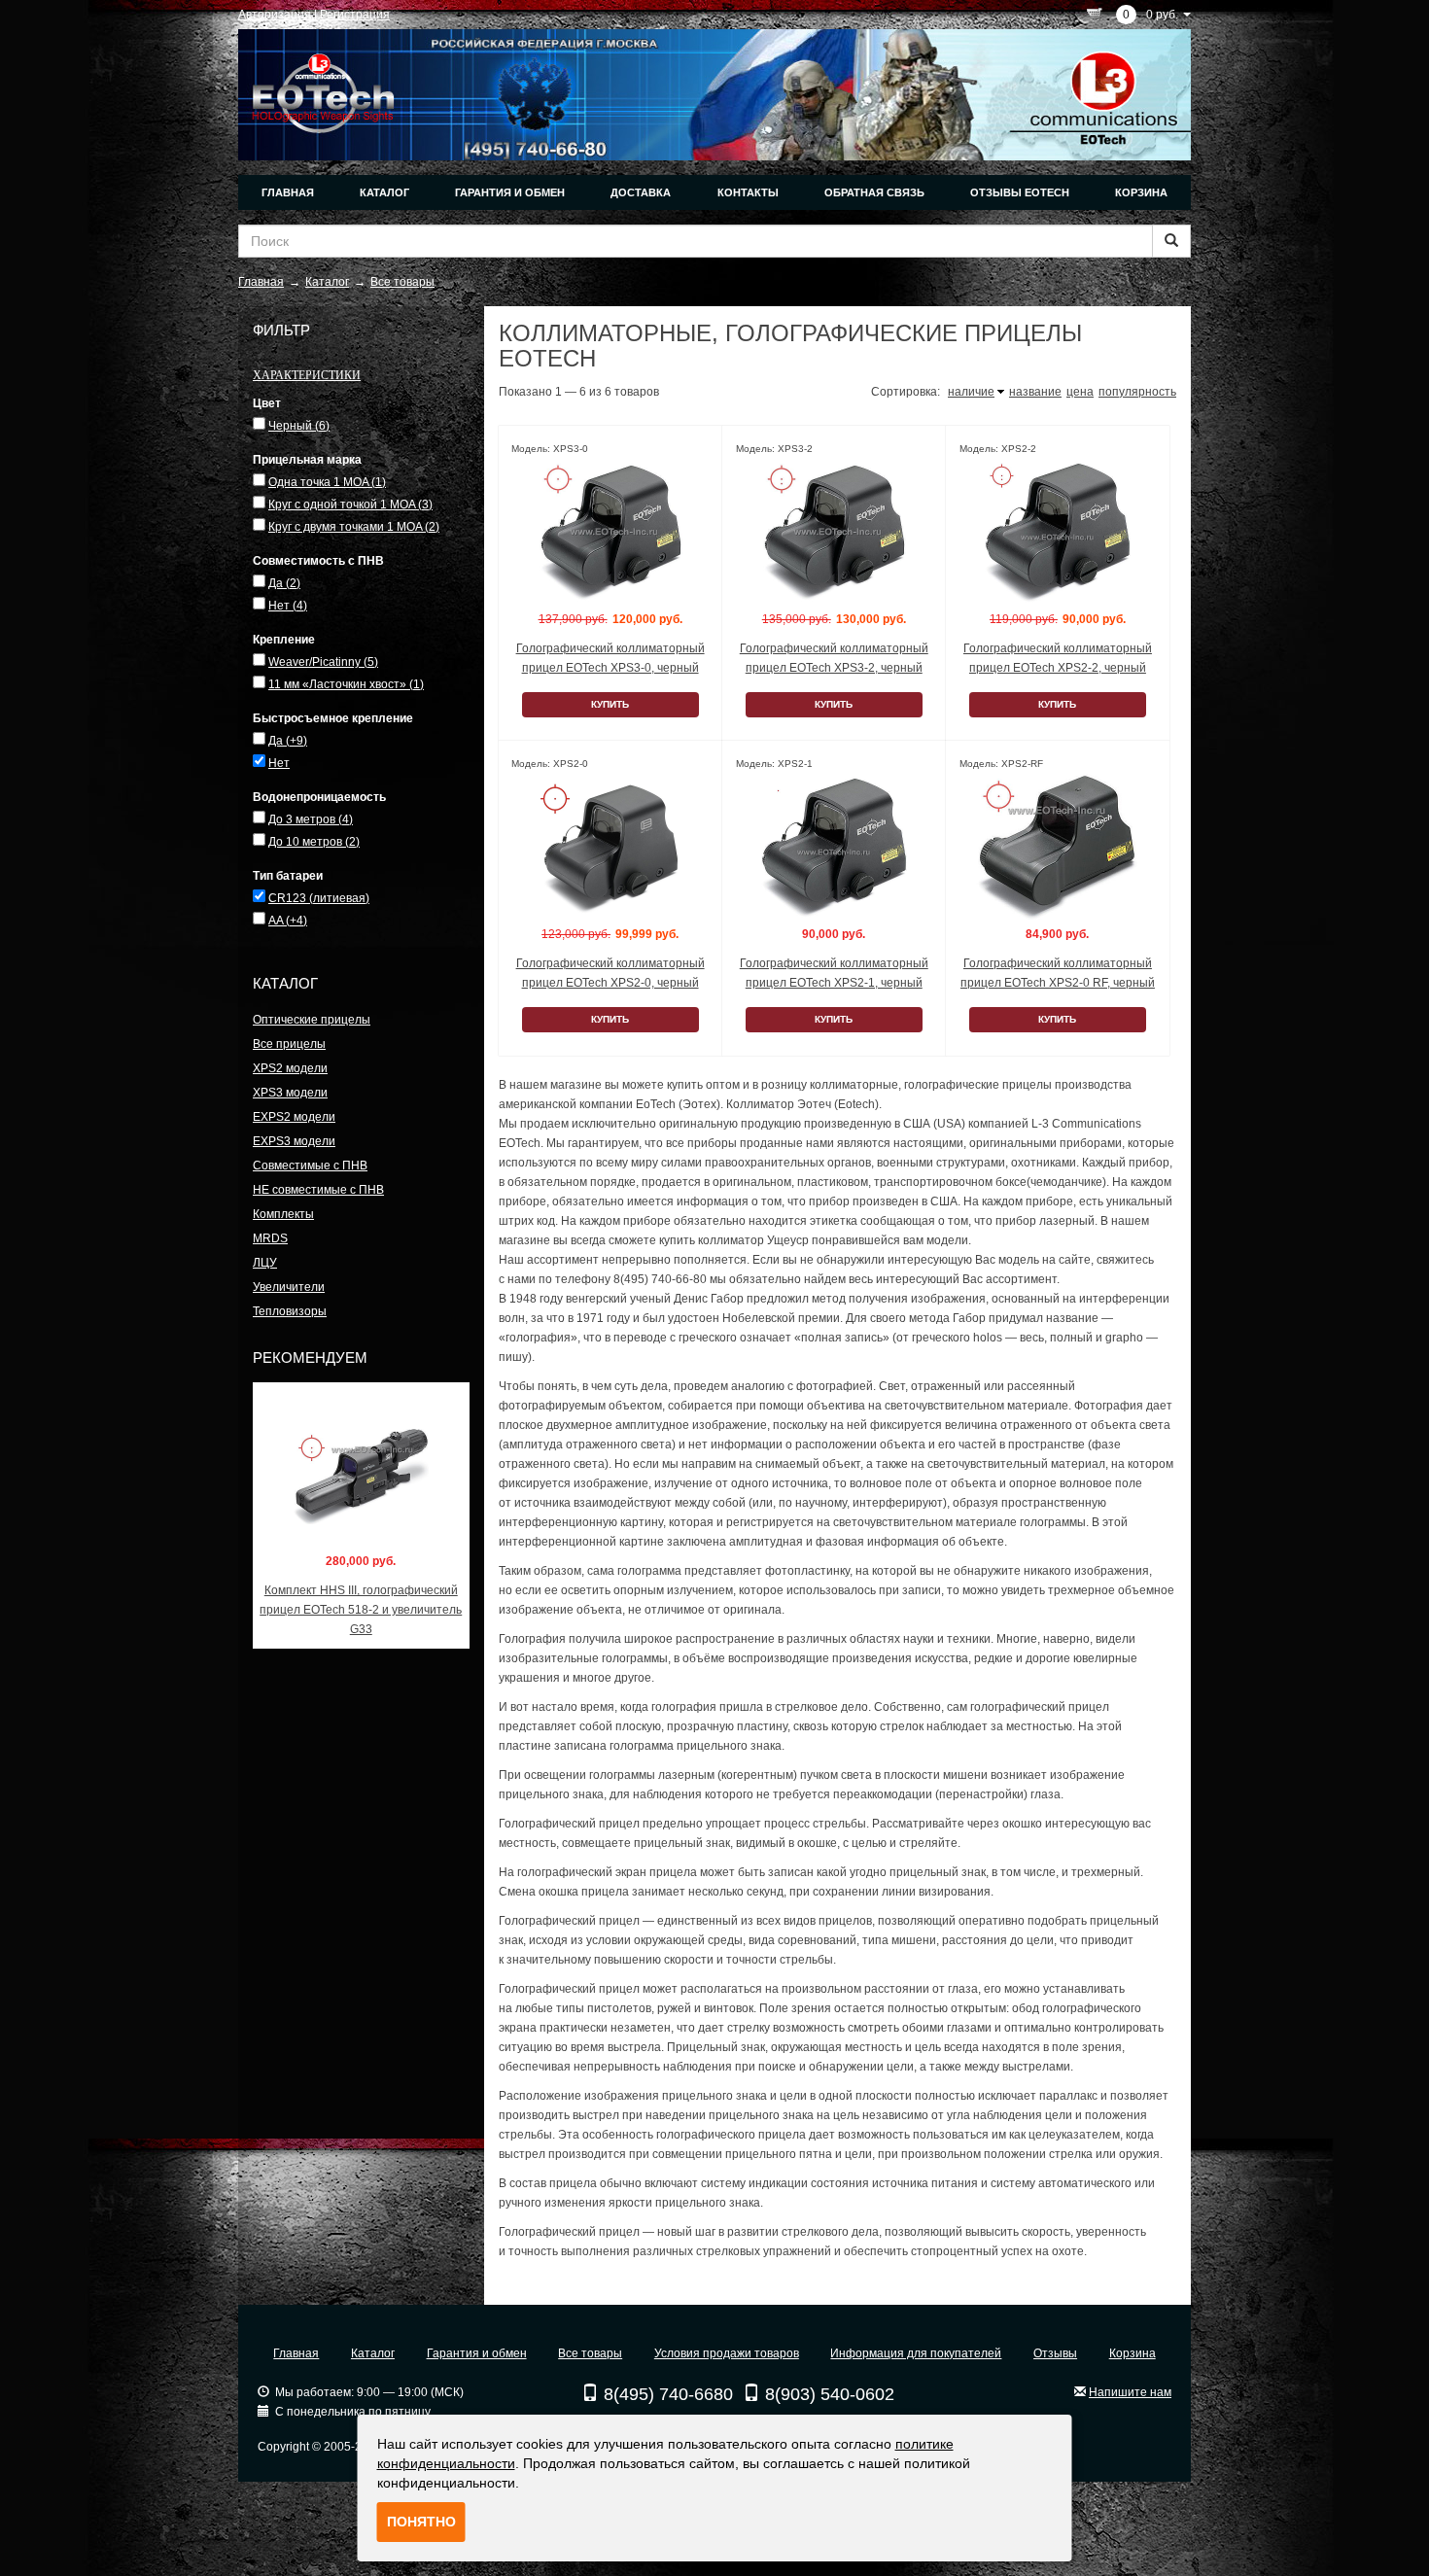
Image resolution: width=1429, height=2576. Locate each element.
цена (1080, 392)
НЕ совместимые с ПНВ (318, 1190)
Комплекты (283, 1214)
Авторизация (275, 15)
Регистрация (355, 15)
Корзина (1141, 192)
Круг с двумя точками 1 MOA (354, 527)
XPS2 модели (290, 1068)
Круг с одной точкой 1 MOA (350, 505)
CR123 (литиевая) (319, 898)
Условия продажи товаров (727, 2353)
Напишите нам (1130, 2392)
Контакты (748, 192)
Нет (288, 606)
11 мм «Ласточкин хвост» (346, 684)
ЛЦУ (265, 1263)
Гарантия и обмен (510, 192)
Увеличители (289, 1287)
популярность (1137, 392)
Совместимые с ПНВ (310, 1166)
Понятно (421, 2522)
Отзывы (1055, 2353)
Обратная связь (874, 192)
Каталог (384, 192)
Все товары (590, 2353)
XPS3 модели (290, 1093)
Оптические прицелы (312, 1020)
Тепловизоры (290, 1311)
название (1035, 392)
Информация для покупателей (916, 2353)
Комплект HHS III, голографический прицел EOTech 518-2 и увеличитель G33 (361, 1610)
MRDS (270, 1238)
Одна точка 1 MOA (327, 482)
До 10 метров (314, 842)
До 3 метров (311, 819)
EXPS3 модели (294, 1141)
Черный (299, 426)
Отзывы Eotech (1020, 192)
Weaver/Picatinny (323, 662)
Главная (288, 192)
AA (288, 921)
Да (284, 583)
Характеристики (307, 374)
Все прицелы (289, 1044)
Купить (610, 704)
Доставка (641, 192)
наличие (971, 392)
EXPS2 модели (294, 1117)
